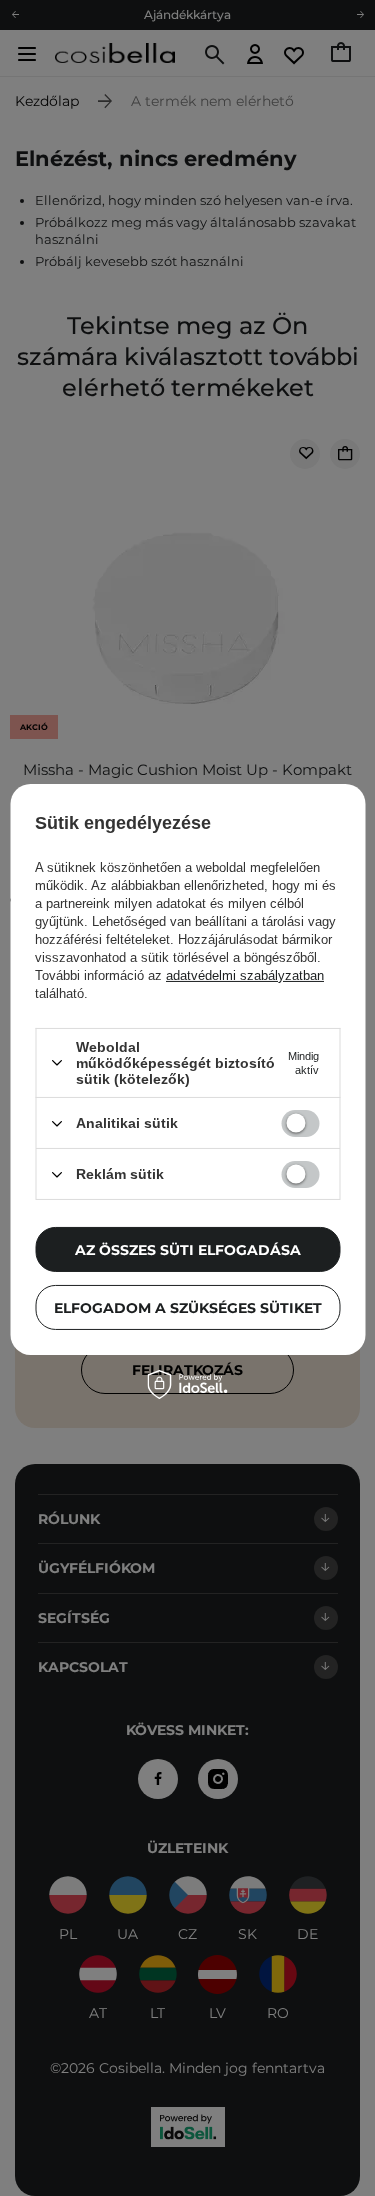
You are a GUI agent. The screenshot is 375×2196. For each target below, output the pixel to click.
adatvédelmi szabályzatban (245, 975)
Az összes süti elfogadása (188, 1249)
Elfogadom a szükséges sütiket (188, 1307)
